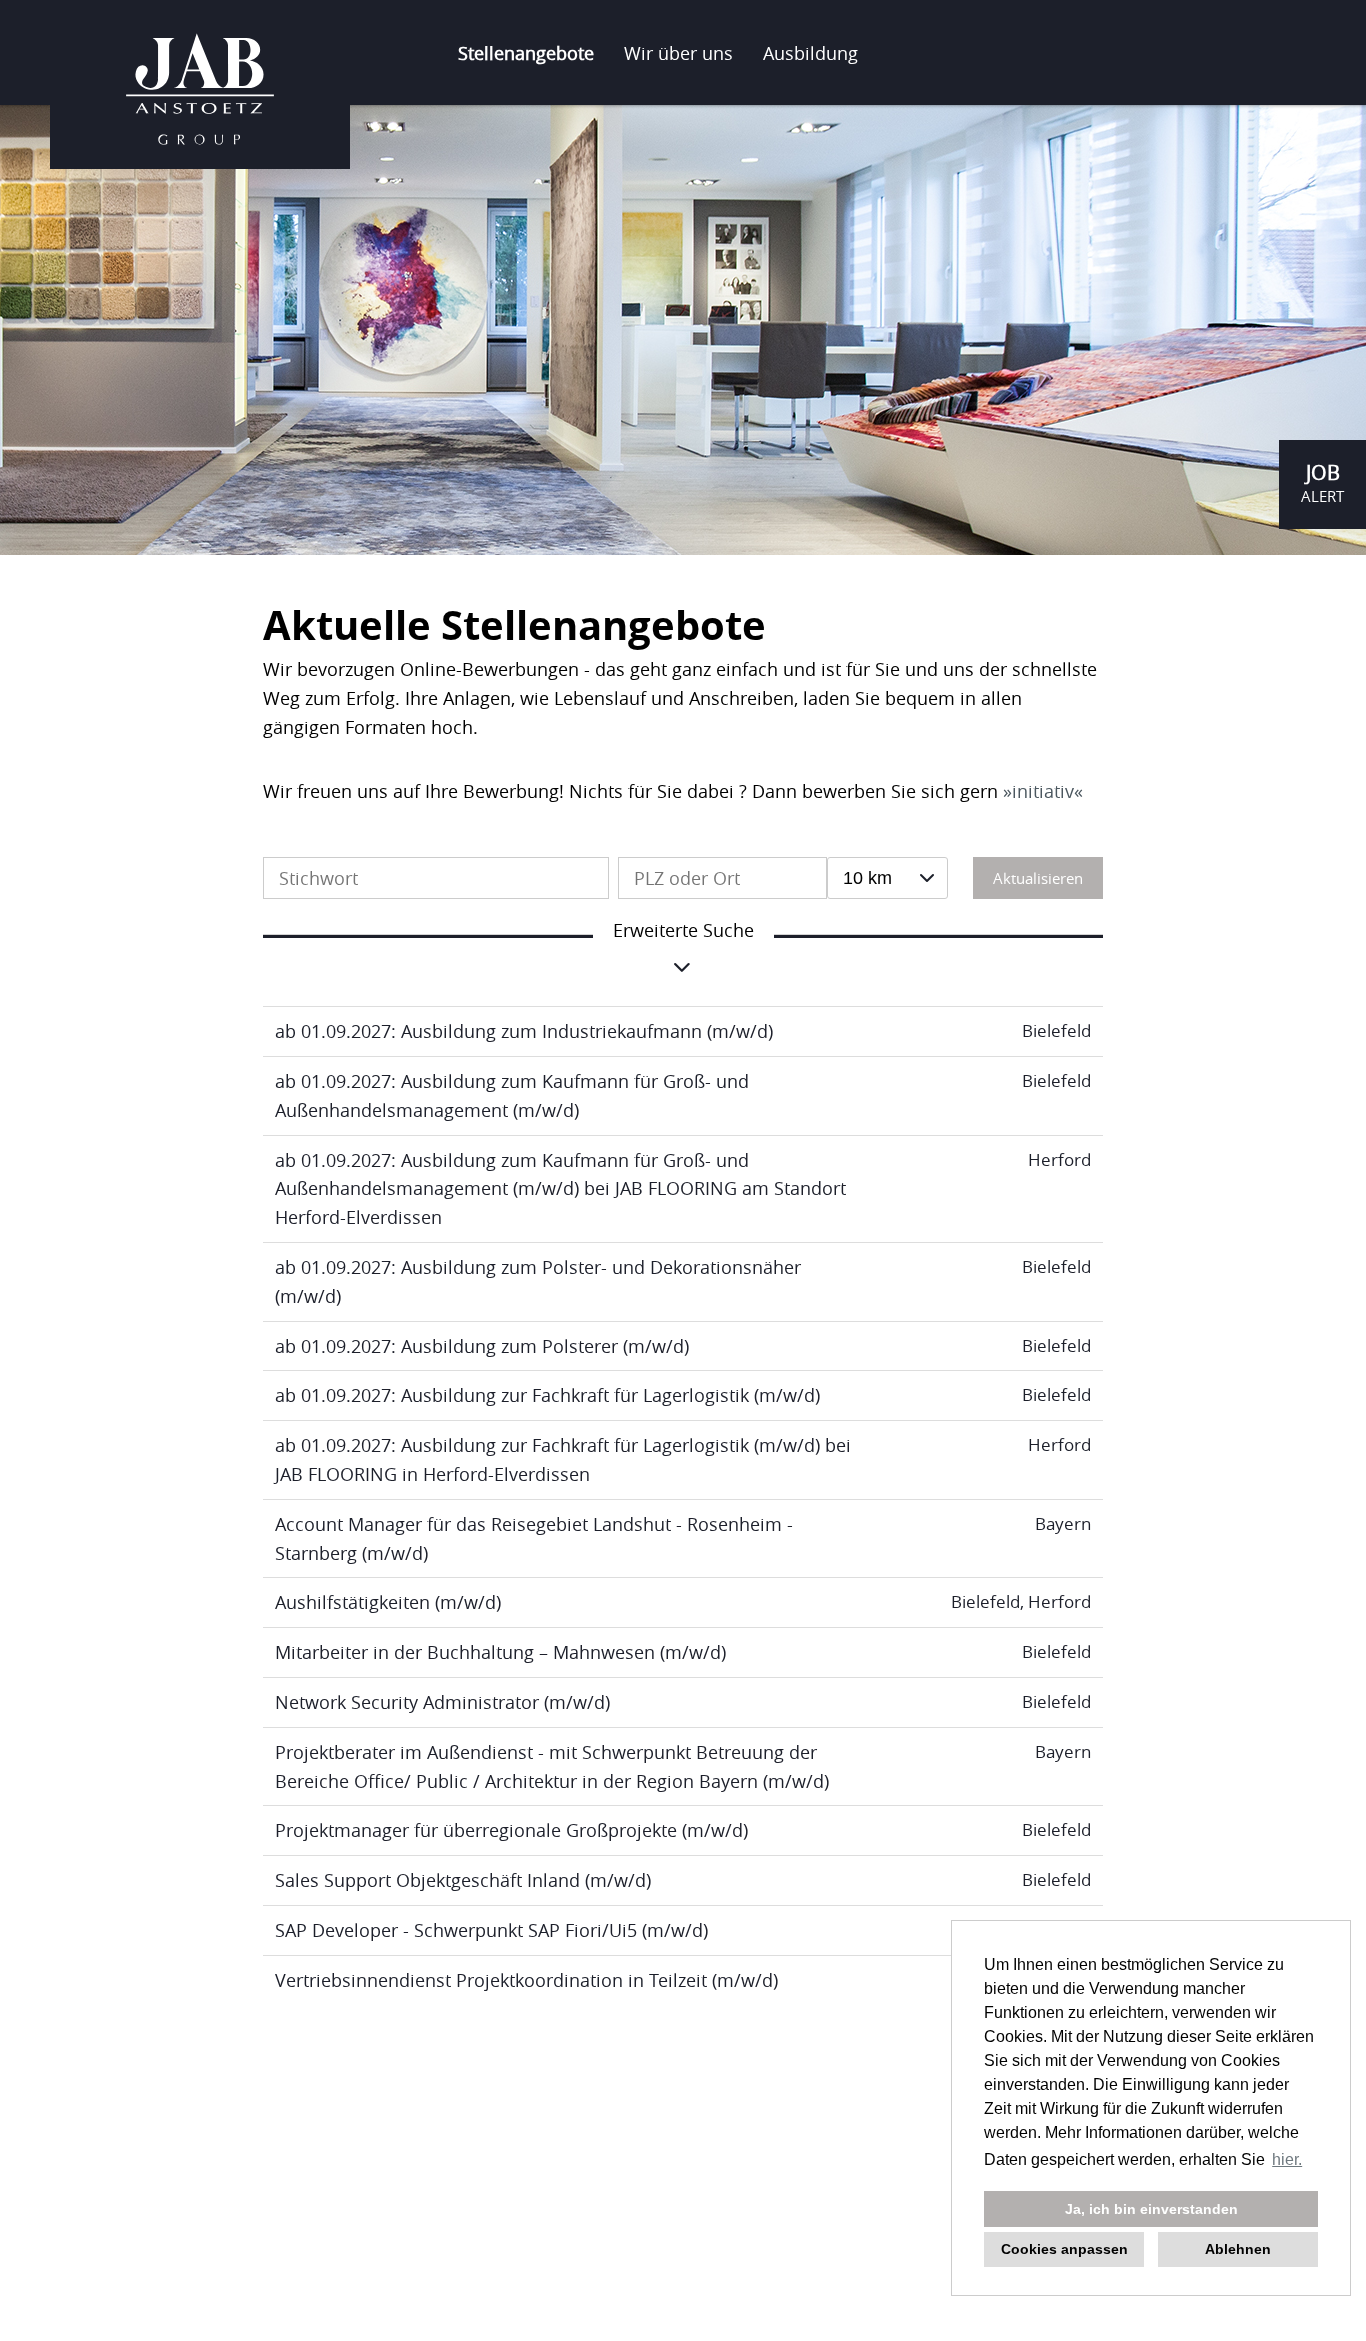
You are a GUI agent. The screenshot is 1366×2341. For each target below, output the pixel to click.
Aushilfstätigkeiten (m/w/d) (388, 1602)
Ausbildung (810, 53)
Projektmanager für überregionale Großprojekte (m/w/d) (511, 1830)
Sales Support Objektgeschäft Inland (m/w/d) (463, 1880)
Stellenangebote (526, 53)
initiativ (1043, 791)
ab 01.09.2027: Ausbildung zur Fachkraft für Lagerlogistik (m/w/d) (547, 1395)
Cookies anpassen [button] (1064, 2249)
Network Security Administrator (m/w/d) (442, 1702)
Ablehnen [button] (1238, 2249)
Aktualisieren (1038, 878)
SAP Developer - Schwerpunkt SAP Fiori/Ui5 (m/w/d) (491, 1930)
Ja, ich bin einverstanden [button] (1151, 2209)
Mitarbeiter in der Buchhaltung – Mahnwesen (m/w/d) (500, 1652)
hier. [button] (1287, 2159)
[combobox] (887, 878)
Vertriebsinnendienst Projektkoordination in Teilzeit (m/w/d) (526, 1980)
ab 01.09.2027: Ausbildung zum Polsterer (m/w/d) (482, 1346)
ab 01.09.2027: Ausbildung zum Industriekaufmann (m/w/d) (524, 1031)
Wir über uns (678, 53)
